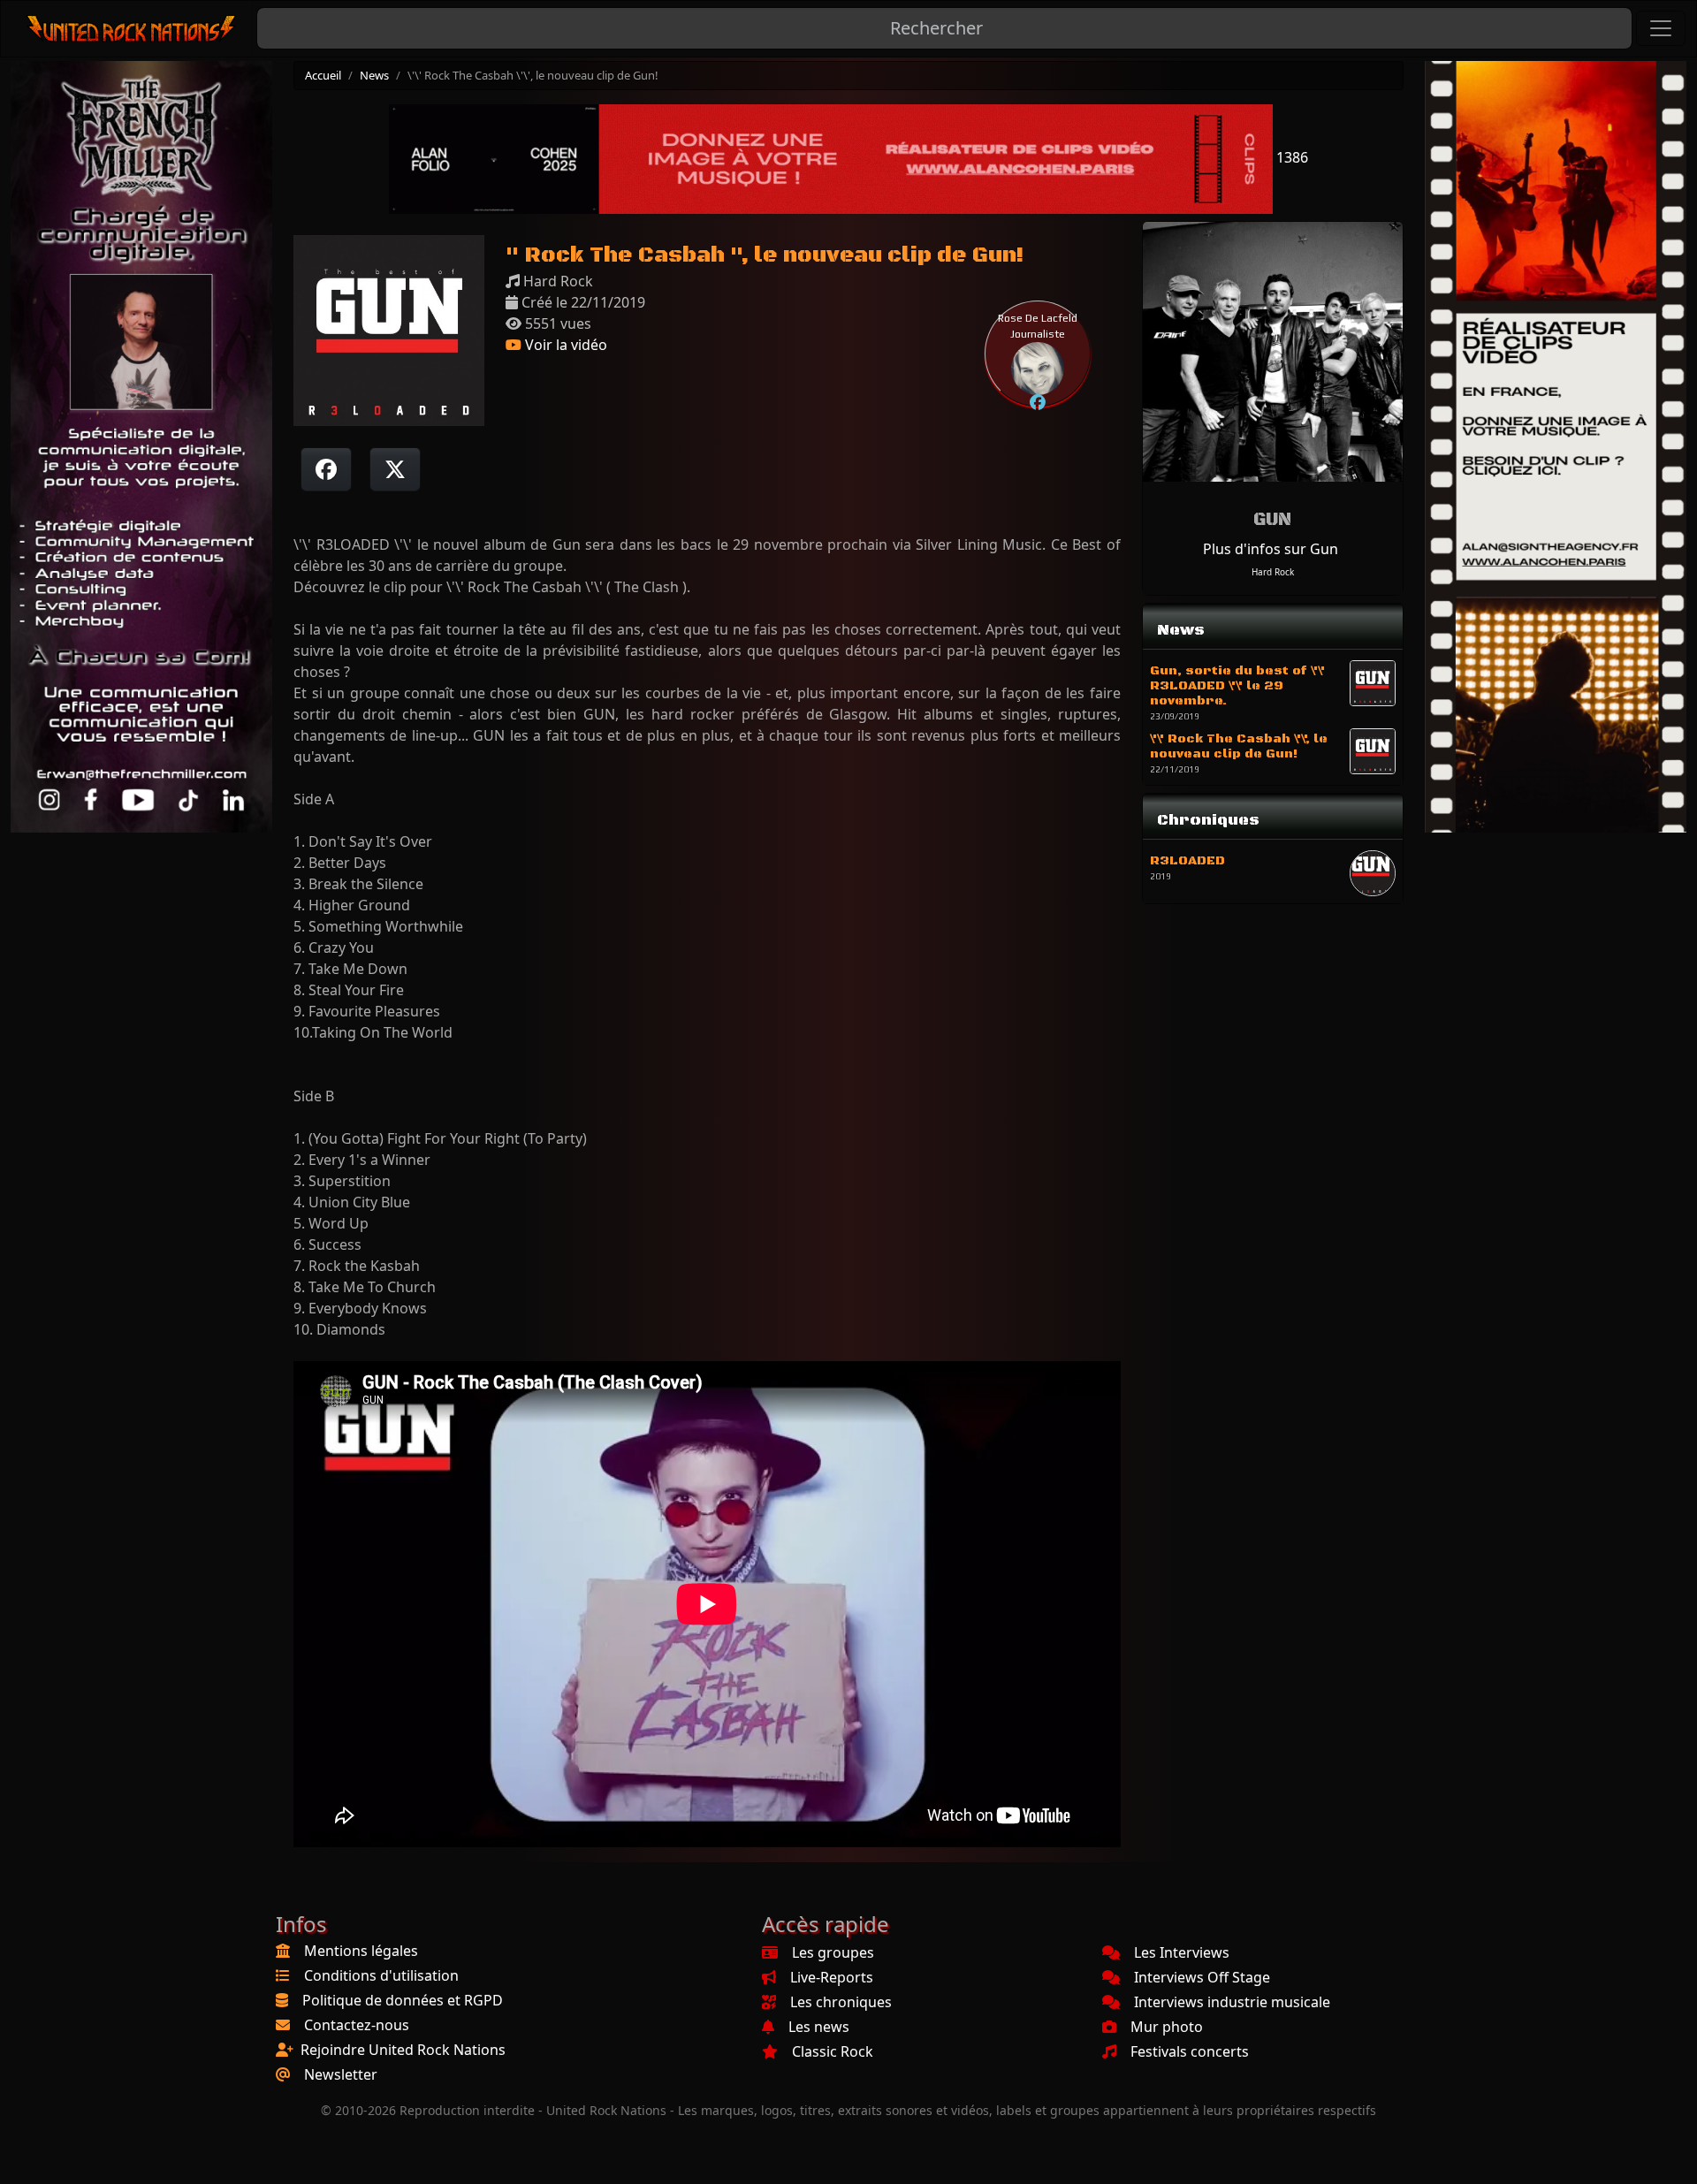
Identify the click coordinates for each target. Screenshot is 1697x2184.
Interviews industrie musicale (1232, 2002)
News (374, 75)
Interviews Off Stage (1202, 1977)
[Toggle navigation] (1661, 28)
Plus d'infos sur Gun (1271, 549)
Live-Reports (832, 1977)
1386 (1290, 157)
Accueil (323, 75)
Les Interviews (1182, 1952)
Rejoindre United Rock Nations (403, 2050)
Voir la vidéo (564, 345)
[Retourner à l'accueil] (132, 29)
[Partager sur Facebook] (326, 469)
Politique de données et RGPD (403, 2000)
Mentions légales (361, 1951)
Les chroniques (841, 2002)
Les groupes (833, 1952)
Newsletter (341, 2074)
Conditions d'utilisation (381, 1975)
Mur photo (1167, 2027)
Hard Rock (1273, 572)
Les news (819, 2027)
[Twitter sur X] (395, 469)
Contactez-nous (357, 2025)
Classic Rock (833, 2051)
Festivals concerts (1190, 2051)
